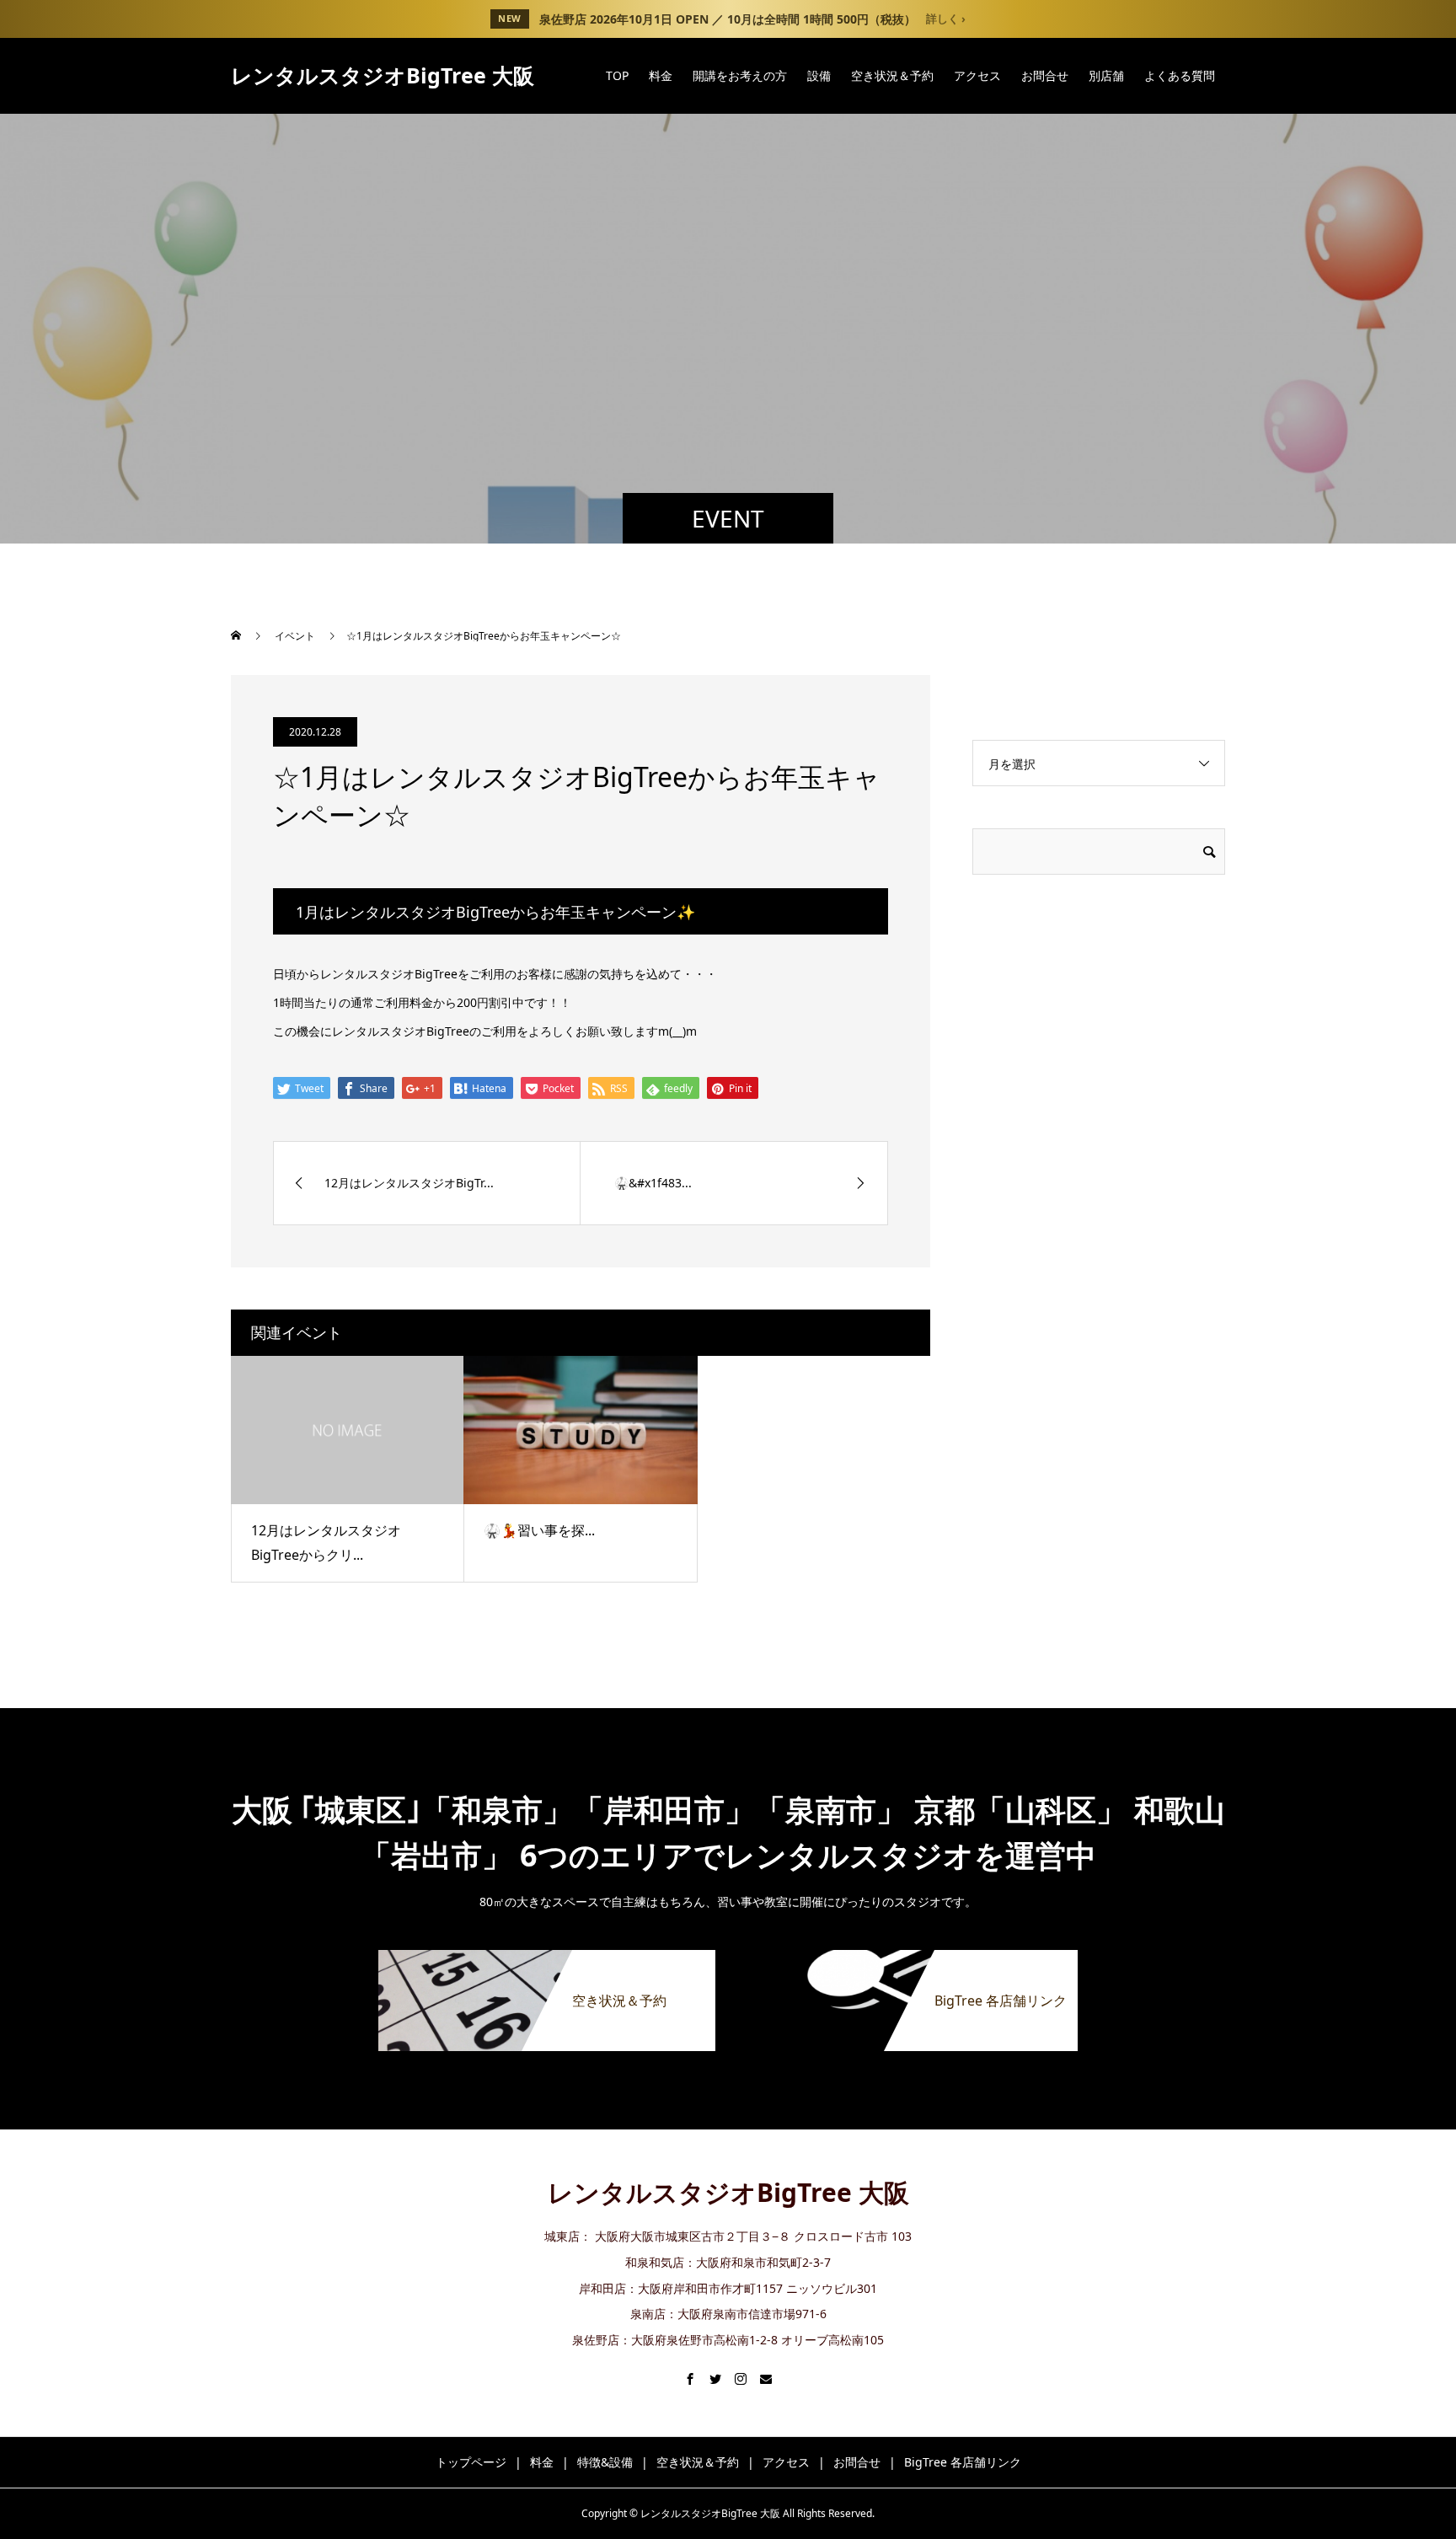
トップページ (471, 2462)
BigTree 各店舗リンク (963, 2462)
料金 (661, 75)
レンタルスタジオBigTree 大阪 (383, 75)
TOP (617, 75)
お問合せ (1045, 75)
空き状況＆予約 (892, 75)
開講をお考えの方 (740, 75)
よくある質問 (1180, 75)
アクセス (977, 75)
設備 (819, 75)
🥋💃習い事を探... (539, 1530)
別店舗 (1106, 75)
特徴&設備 (605, 2462)
